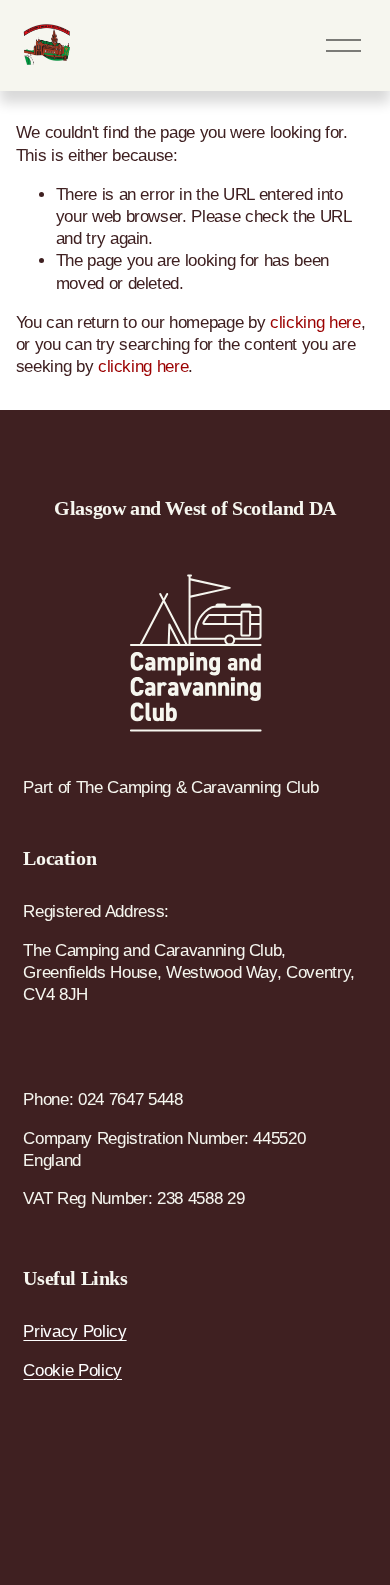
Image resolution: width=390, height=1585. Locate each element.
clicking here (315, 322)
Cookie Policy (72, 1370)
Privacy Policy (74, 1331)
